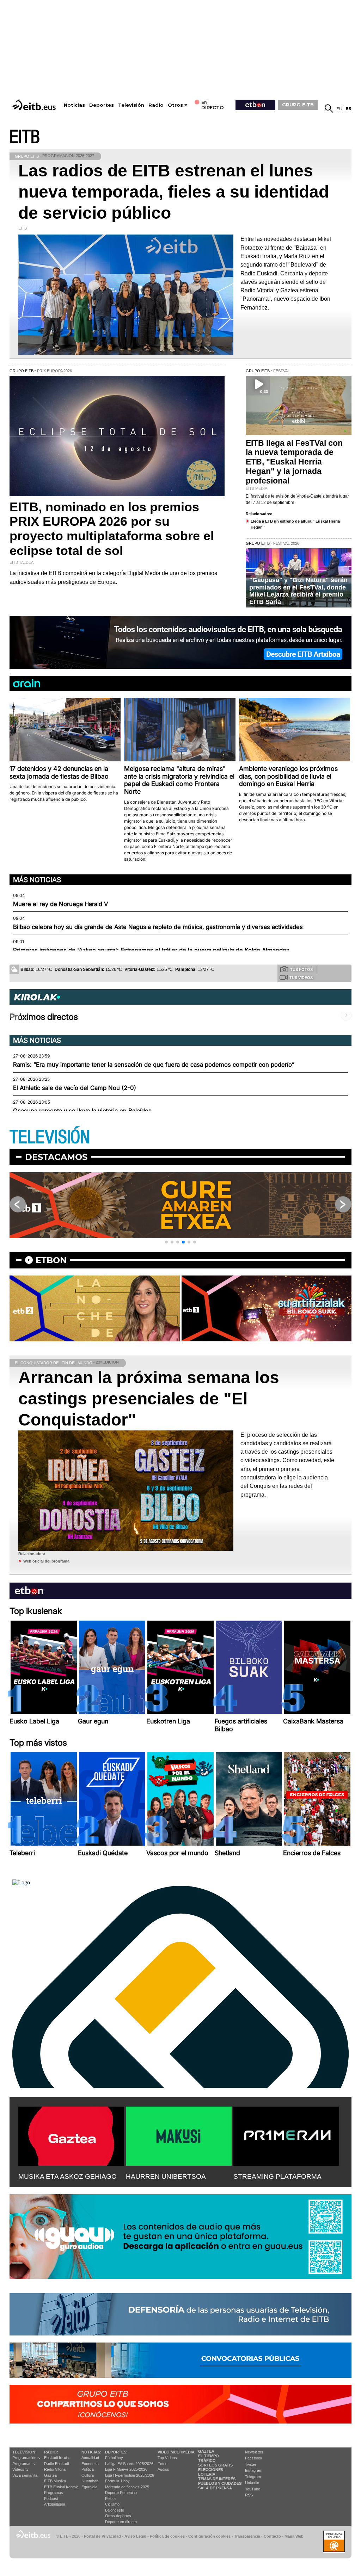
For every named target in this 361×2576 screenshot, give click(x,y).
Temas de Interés (217, 2479)
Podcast (51, 2499)
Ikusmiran (90, 2481)
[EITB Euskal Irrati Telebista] (35, 105)
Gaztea (50, 2475)
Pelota (110, 2499)
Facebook (254, 2458)
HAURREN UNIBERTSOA (166, 2176)
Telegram (253, 2477)
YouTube (253, 2489)
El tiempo (209, 2456)
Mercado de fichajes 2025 (127, 2487)
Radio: (51, 2452)
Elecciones (211, 2470)
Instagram (254, 2470)
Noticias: (91, 2452)
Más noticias (37, 880)
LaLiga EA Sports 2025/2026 (129, 2464)
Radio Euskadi (56, 2464)
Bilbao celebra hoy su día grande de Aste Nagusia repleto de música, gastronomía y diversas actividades (158, 927)
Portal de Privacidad (102, 2536)
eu (339, 109)
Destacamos (56, 1157)
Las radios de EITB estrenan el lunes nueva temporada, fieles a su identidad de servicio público (174, 192)
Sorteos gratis (215, 2465)
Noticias (74, 105)
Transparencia (247, 2536)
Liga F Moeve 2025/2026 (126, 2469)
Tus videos (301, 978)
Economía (90, 2464)
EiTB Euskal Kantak (61, 2487)
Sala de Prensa (215, 2488)
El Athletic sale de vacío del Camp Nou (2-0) (75, 1088)
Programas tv (24, 2464)
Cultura (88, 2475)
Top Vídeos (167, 2458)
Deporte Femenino (121, 2493)
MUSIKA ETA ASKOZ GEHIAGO (68, 2176)
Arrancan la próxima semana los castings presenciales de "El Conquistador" (149, 1399)
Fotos (163, 2464)
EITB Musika (55, 2481)
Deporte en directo (121, 2522)
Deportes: (116, 2452)
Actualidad (90, 2458)
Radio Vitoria (55, 2469)
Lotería (207, 2474)
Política (88, 2469)
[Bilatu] (329, 108)
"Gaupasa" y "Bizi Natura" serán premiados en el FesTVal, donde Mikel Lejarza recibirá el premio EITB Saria (298, 591)
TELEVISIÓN (50, 1137)
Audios (163, 2469)
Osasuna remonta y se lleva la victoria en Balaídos (82, 1111)
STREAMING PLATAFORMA (277, 2176)
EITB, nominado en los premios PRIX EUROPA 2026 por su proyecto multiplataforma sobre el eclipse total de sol (112, 529)
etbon (51, 1260)
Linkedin (252, 2483)
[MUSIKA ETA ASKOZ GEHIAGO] (71, 2135)
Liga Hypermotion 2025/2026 (130, 2475)
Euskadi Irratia (56, 2458)
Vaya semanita (25, 2475)
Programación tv (26, 2458)
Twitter (251, 2464)
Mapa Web (294, 2536)
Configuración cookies (209, 2536)
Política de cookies (167, 2536)
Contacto (272, 2536)
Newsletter (254, 2452)
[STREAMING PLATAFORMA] (286, 2135)
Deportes (102, 105)
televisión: (25, 2452)
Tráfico (207, 2460)
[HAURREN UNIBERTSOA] (179, 2135)
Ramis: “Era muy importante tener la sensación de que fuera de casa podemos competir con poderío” (154, 1065)
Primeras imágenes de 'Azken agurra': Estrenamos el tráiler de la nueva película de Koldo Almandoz (151, 950)
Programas (54, 2493)
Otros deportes (118, 2516)
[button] (166, 1242)
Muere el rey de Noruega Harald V (60, 904)
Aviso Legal (135, 2536)
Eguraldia (89, 2487)
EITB (25, 137)
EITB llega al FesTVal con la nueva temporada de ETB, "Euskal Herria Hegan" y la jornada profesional (294, 462)
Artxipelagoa (55, 2504)
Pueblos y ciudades (220, 2483)
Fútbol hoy (114, 2458)
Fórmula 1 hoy (117, 2481)
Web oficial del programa (46, 1561)
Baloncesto (115, 2510)
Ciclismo (112, 2504)
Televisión (131, 105)
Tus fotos (301, 969)
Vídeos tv (20, 2469)
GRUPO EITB (298, 105)
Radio (156, 105)
